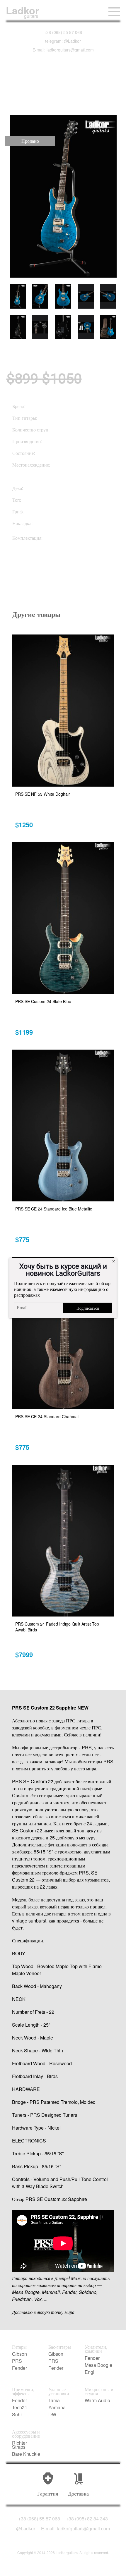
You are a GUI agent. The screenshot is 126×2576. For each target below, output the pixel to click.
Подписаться (88, 1308)
